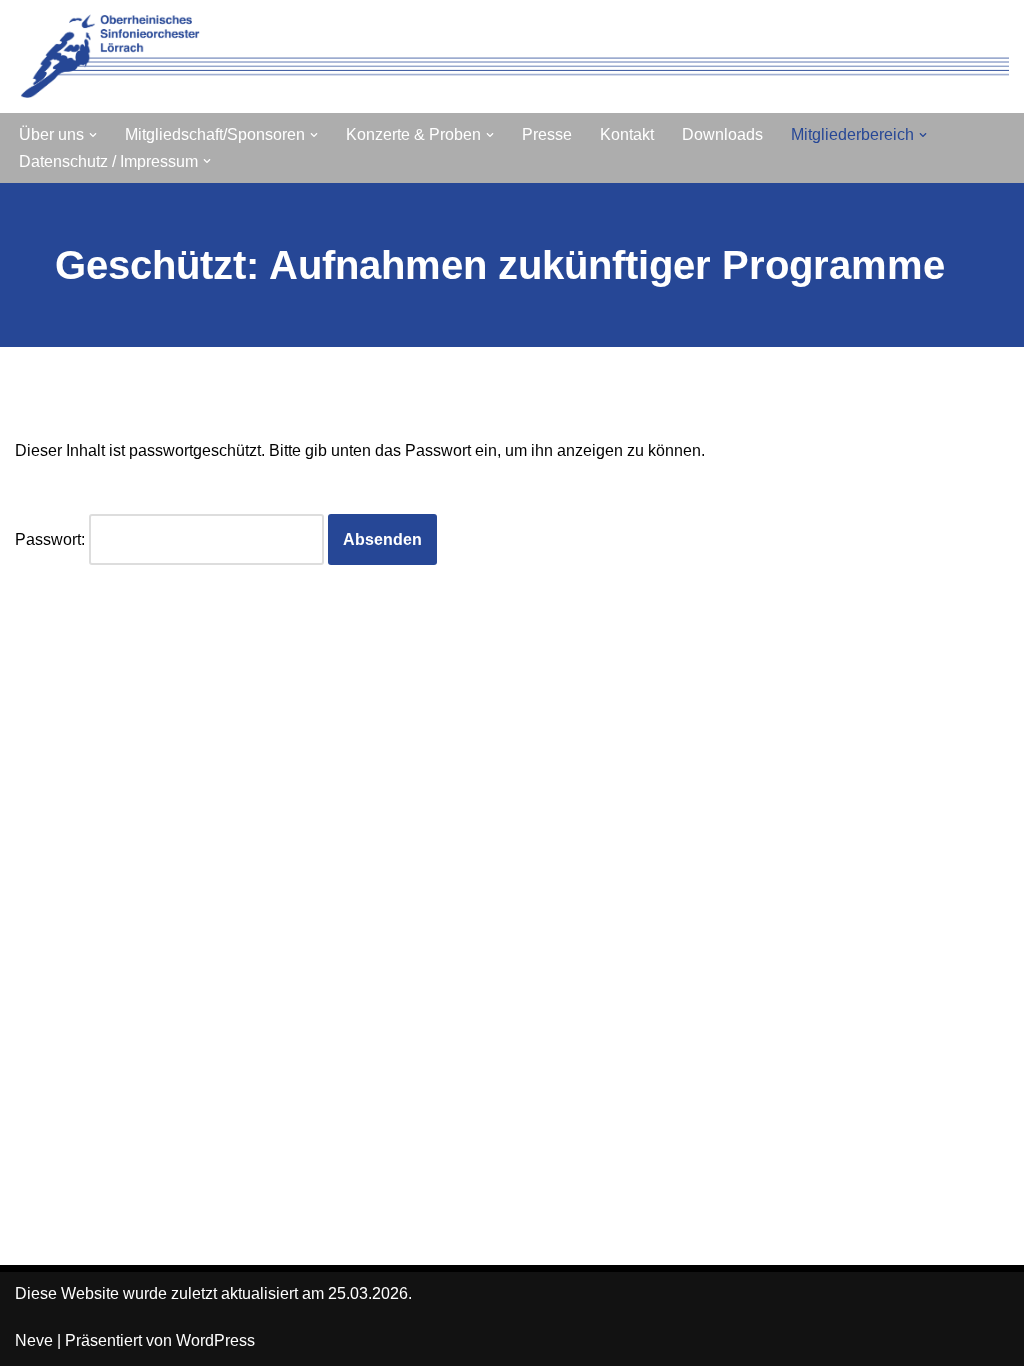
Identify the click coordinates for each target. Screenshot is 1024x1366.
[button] (93, 135)
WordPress (215, 1340)
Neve (34, 1340)
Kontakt (627, 134)
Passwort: (52, 539)
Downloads (722, 134)
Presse (547, 134)
